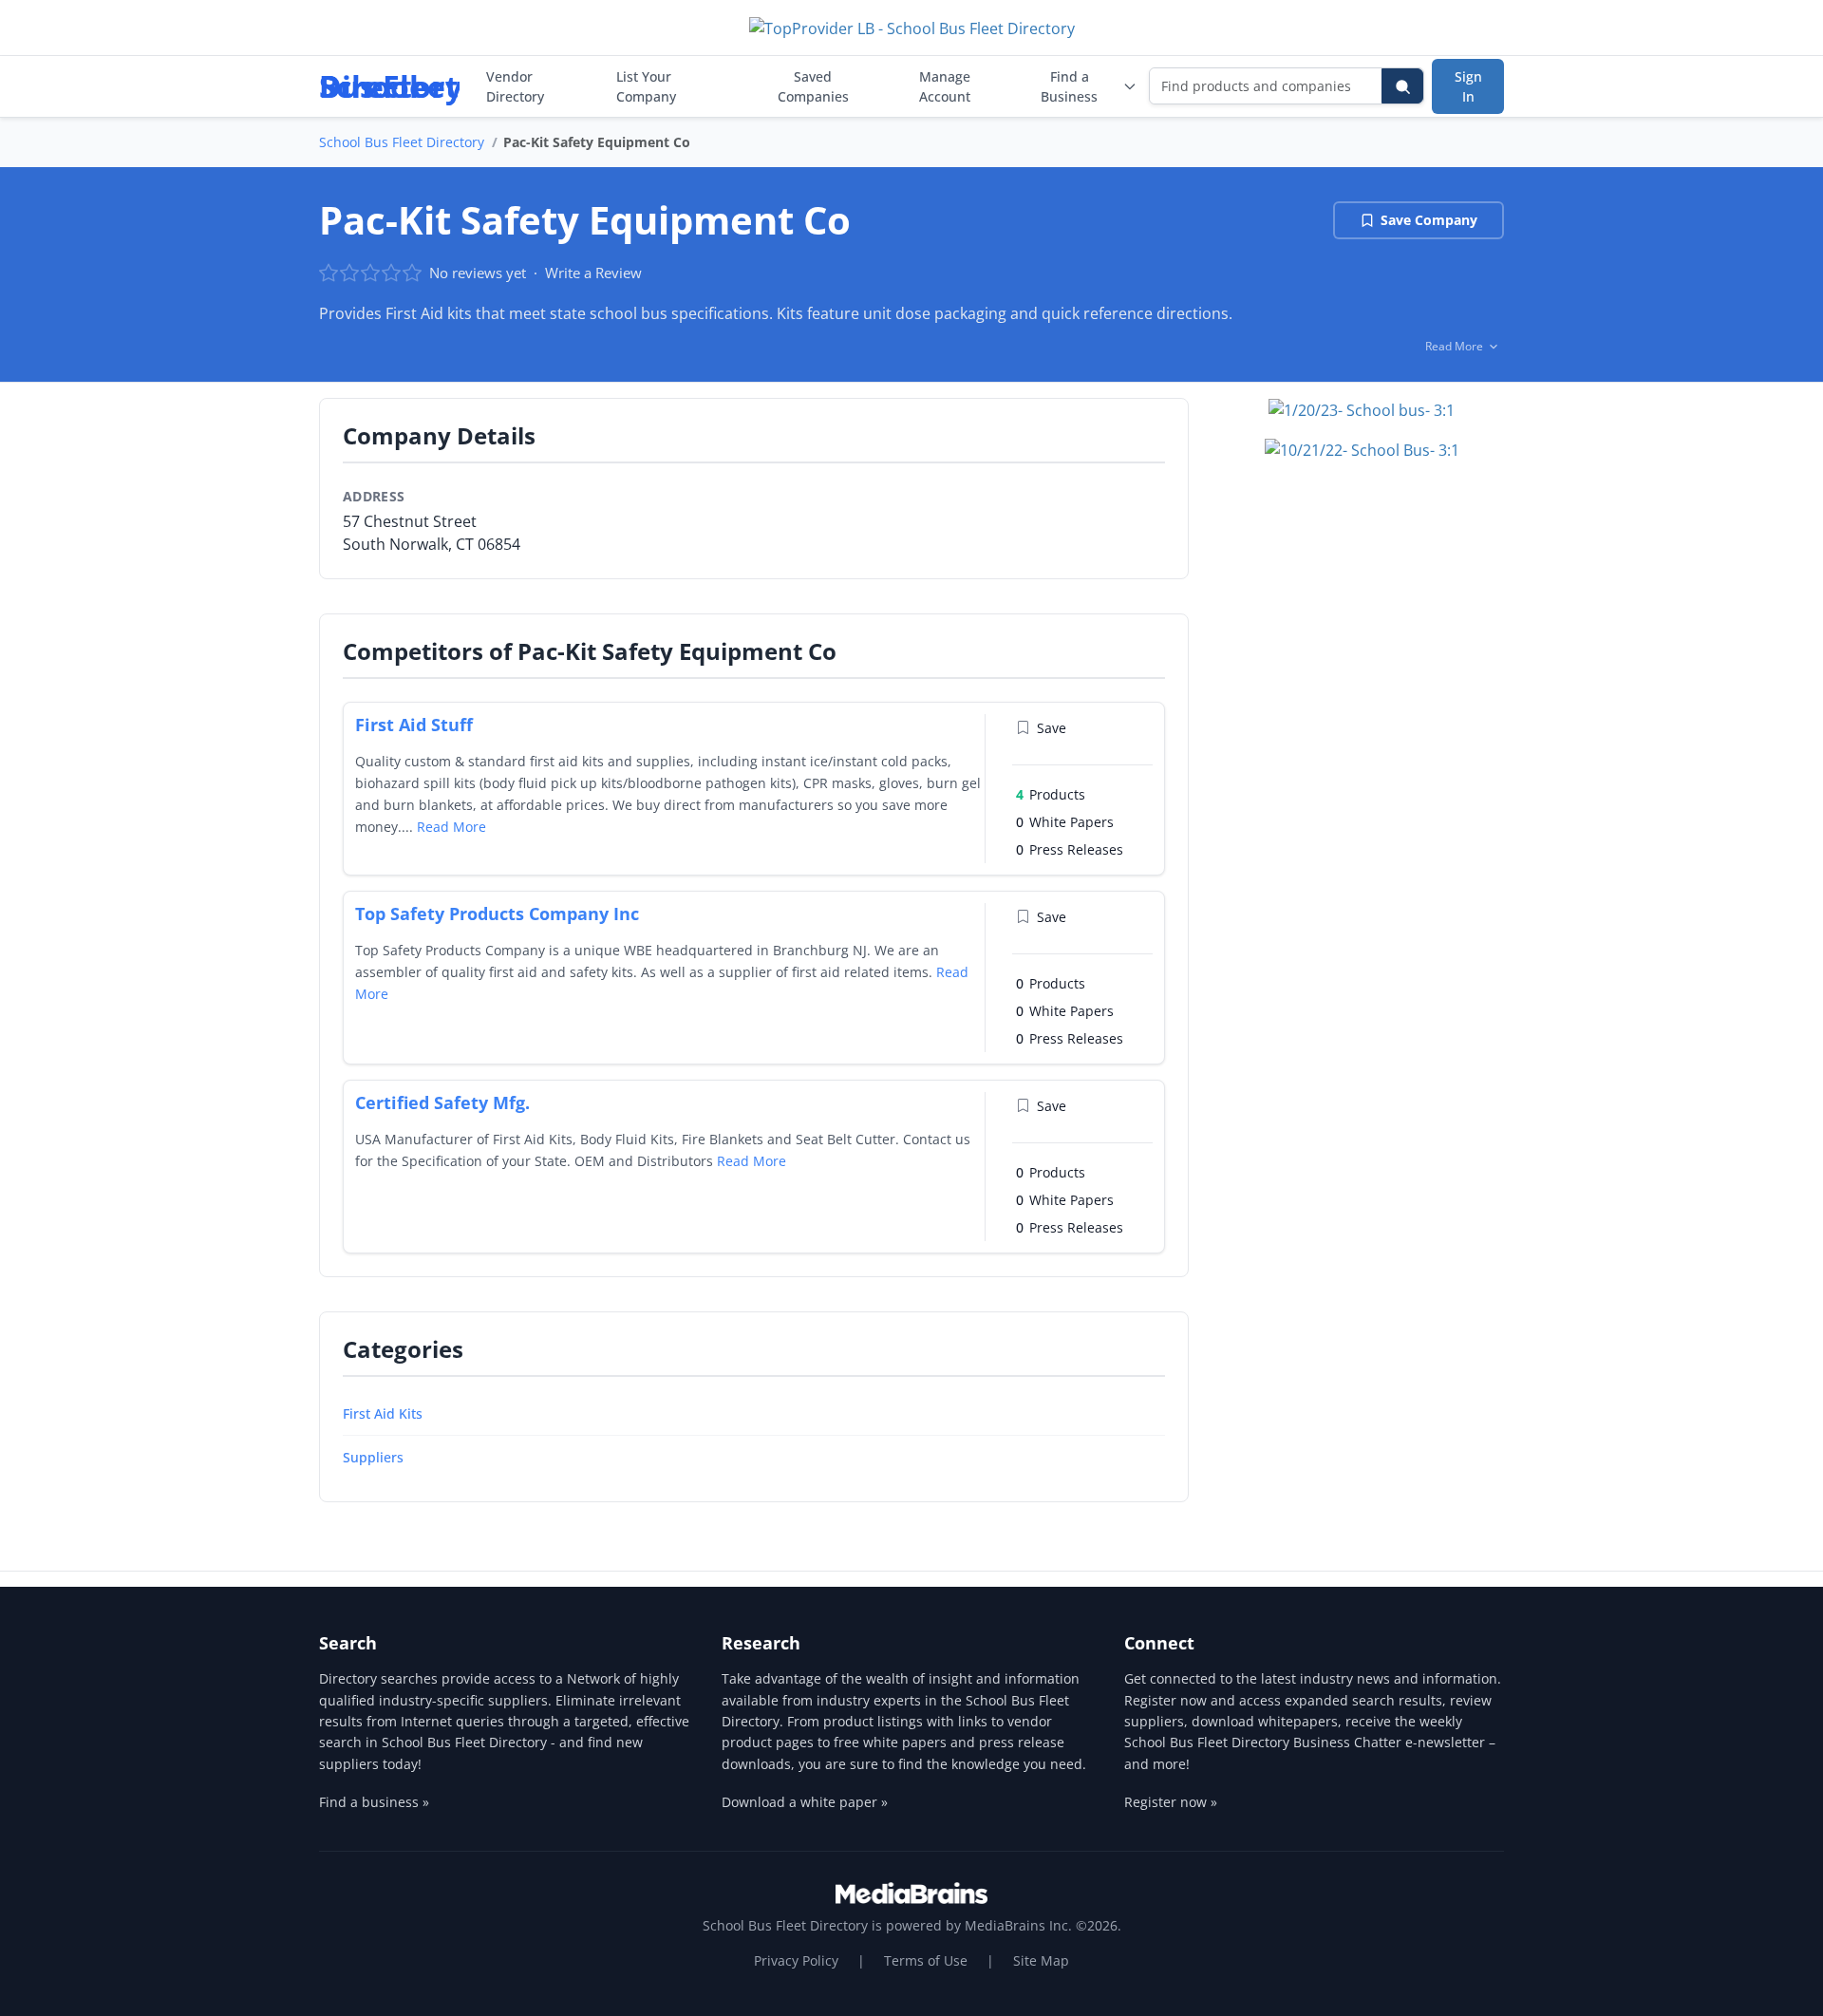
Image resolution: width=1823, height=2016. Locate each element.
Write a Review (593, 273)
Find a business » (374, 1802)
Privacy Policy (796, 1960)
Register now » (1171, 1802)
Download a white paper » (805, 1802)
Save (1052, 728)
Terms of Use (926, 1960)
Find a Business (1069, 86)
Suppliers (373, 1457)
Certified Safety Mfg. (442, 1102)
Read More (451, 827)
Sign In (1468, 86)
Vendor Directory (515, 86)
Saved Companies (813, 86)
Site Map (1041, 1960)
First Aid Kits (383, 1413)
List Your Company (646, 86)
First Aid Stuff (414, 725)
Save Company (1429, 220)
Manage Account (945, 86)
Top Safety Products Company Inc (497, 914)
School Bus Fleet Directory (402, 142)
